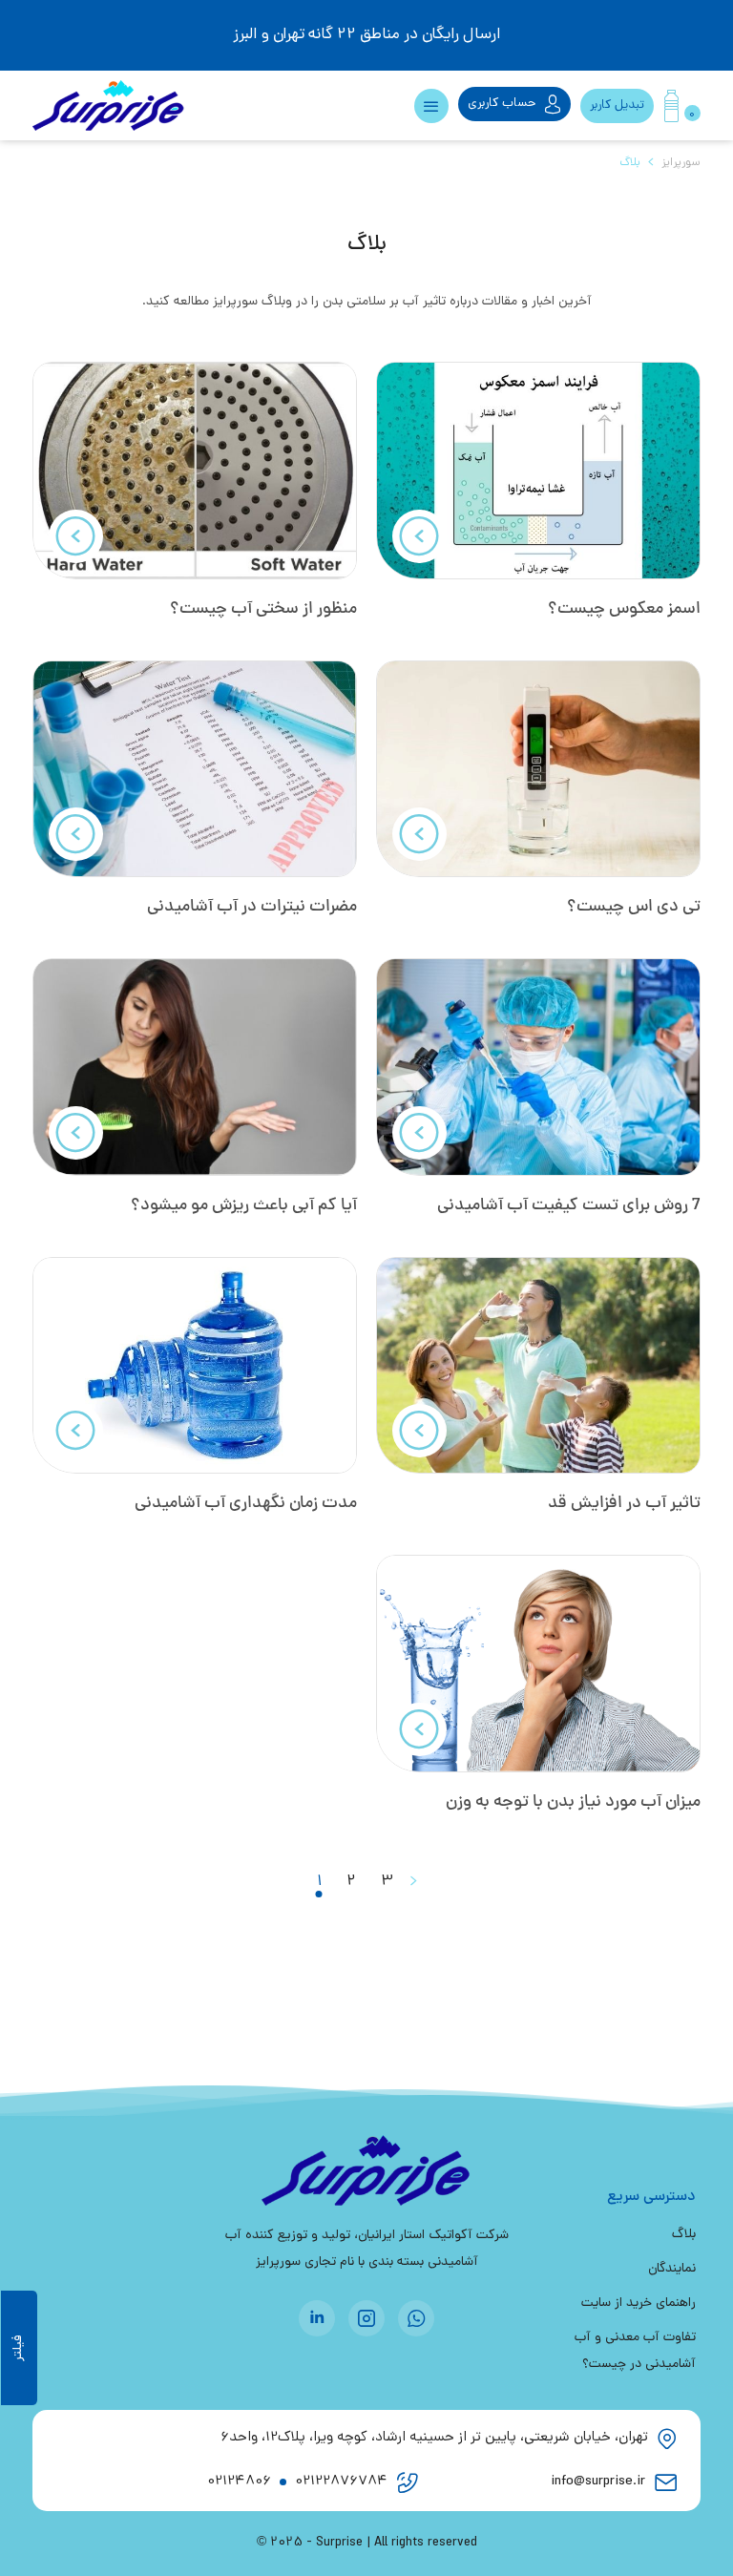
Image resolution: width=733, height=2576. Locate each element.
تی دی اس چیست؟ (634, 907)
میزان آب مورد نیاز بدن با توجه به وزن (573, 1802)
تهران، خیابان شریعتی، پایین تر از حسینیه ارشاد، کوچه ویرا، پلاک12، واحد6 (434, 2438)
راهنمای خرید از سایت (639, 2304)
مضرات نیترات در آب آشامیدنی (252, 907)
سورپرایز (681, 163)
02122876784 (341, 2482)
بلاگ (684, 2235)
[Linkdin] (317, 2318)
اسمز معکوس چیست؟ (624, 609)
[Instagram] (366, 2318)
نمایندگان (672, 2269)
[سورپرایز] (137, 105)
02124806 (239, 2482)
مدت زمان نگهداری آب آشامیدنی (246, 1504)
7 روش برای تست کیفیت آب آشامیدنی (569, 1206)
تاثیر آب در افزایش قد (624, 1504)
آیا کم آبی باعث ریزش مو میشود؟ (244, 1206)
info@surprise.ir (598, 2482)
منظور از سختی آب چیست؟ (263, 609)
